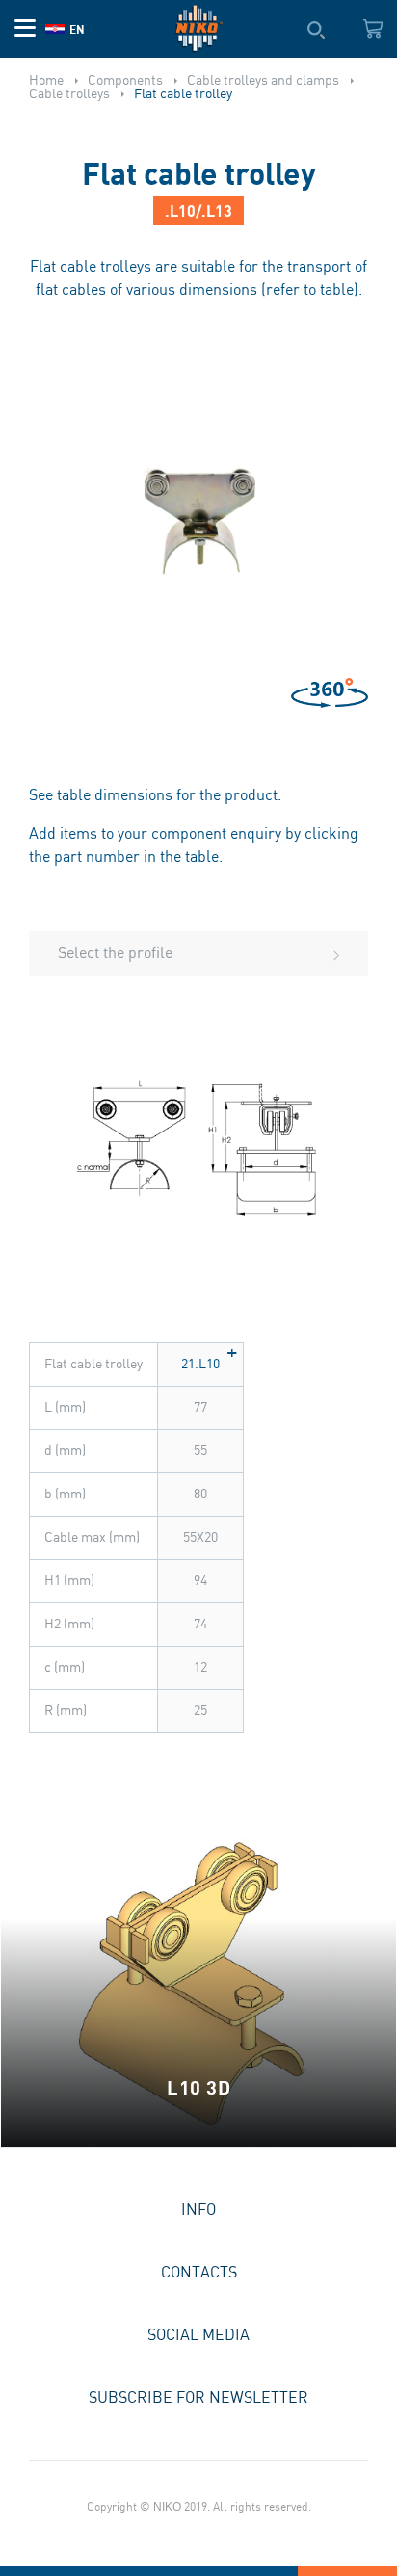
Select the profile (115, 954)
